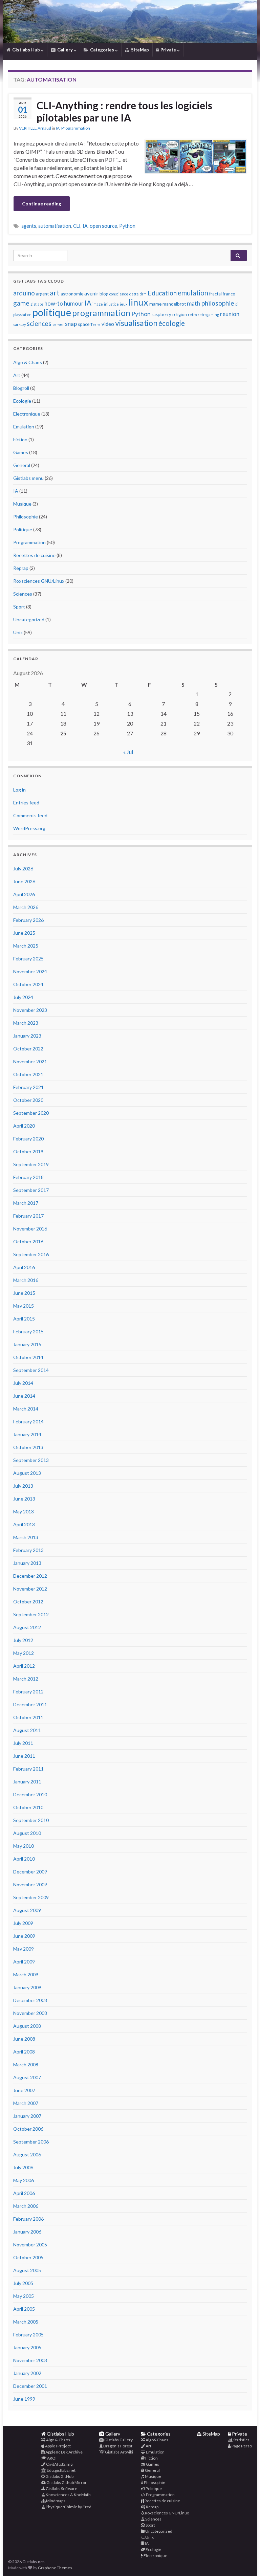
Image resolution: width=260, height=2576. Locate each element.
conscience (119, 294)
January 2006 (27, 2232)
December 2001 (30, 2386)
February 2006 (28, 2219)
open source (103, 226)
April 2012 (24, 1666)
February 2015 (28, 1331)
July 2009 (23, 1923)
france (229, 294)
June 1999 (24, 2399)
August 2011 (27, 1730)
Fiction (20, 439)
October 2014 (28, 1357)
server (58, 324)
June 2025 (24, 933)
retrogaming (208, 315)
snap (71, 324)
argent (42, 294)
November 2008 (30, 2013)
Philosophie (26, 517)
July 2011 (23, 1743)
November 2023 (30, 1010)
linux (138, 302)
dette (134, 294)
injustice (111, 304)
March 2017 (26, 1203)
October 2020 (28, 1100)
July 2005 (23, 2283)
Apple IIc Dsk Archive (64, 2452)
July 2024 (23, 997)
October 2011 (28, 1717)
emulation (193, 293)
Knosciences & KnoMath (68, 2495)
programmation (101, 313)
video (108, 324)
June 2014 (24, 1396)
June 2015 (24, 1293)
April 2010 (24, 1859)
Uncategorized (29, 619)
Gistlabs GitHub (59, 2476)
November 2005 (30, 2245)
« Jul (128, 752)
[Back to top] (245, 2561)
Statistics (241, 2440)
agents (29, 226)
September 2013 (31, 1460)
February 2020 (28, 1139)
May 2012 (24, 1653)
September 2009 (31, 1897)
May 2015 (24, 1306)
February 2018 (28, 1177)
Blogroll (21, 388)
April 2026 (24, 894)
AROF (52, 2458)
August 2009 (27, 1910)
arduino (24, 293)
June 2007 (24, 2090)
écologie (172, 323)
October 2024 (28, 984)
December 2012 (30, 1576)
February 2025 (28, 959)
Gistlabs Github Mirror (66, 2482)
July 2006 (23, 2167)
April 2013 (24, 1524)
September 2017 (31, 1190)
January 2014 (27, 1434)
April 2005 (24, 2309)
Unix (18, 632)
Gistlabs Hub (26, 50)
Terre (95, 324)
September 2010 (31, 1820)
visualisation (136, 323)
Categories (102, 50)
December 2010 (30, 1794)
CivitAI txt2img (59, 2464)
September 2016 (31, 1254)
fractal (215, 294)
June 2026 (24, 881)
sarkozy (19, 324)
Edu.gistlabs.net (61, 2470)
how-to (54, 304)
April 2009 (24, 1962)
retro (192, 315)
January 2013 (27, 1563)
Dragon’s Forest (117, 2446)
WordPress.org (29, 828)
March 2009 (26, 1974)
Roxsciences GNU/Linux (39, 581)
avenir (91, 293)
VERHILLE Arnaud (35, 128)
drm (143, 294)
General (22, 465)
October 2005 (28, 2257)
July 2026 (23, 869)
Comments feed (30, 815)
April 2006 (24, 2193)
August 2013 (27, 1473)
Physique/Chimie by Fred (68, 2507)
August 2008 (27, 2026)
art (55, 293)
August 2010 (27, 1833)
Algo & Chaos (28, 362)
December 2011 (30, 1704)
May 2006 (24, 2180)
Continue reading (42, 204)
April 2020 (24, 1126)
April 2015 (24, 1319)
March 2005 (26, 2322)
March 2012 (26, 1679)
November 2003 (30, 2360)
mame (155, 304)
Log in (19, 790)
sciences (39, 323)
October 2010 (28, 1807)
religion (180, 314)
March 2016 (26, 1280)
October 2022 (28, 1049)
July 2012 (23, 1640)
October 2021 (28, 1074)
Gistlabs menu (28, 478)
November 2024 (30, 971)
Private (168, 50)
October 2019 (28, 1151)
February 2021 (28, 1087)
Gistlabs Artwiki (119, 2452)
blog (104, 294)
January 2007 (27, 2116)
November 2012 (30, 1589)
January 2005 (27, 2347)
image (98, 304)
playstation (22, 315)
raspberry (161, 314)
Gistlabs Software (61, 2489)
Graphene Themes (55, 2568)
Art (17, 375)
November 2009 (30, 1884)
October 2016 (28, 1241)
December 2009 (30, 1872)
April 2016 (24, 1267)
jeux (124, 304)
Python (127, 226)
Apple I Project (58, 2446)
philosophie (218, 303)
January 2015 (27, 1344)
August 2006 (27, 2155)
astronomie (72, 294)
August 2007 (27, 2077)
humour (74, 304)
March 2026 (26, 907)
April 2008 (24, 2052)
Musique (22, 504)
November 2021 (30, 1061)
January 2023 (27, 1036)
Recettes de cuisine (34, 555)
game (21, 303)
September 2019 (31, 1164)
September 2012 (31, 1614)
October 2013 (28, 1447)
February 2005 (28, 2335)
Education (162, 293)
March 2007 (26, 2103)
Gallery (65, 50)
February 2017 (28, 1216)
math (194, 303)
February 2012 (28, 1692)
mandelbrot (174, 304)
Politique (23, 529)
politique (52, 312)
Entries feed (26, 803)
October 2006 (28, 2129)
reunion (230, 314)
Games (21, 452)
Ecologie (22, 401)
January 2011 (27, 1782)
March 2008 (26, 2064)
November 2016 (30, 1229)
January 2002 (27, 2373)
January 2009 (27, 1987)
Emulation (24, 427)
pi (237, 304)
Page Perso (241, 2446)
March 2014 (26, 1409)
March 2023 (26, 1023)
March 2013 (26, 1537)
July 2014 (23, 1383)
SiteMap (139, 50)
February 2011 (28, 1769)
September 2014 (31, 1370)
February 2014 (28, 1422)
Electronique (27, 414)
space (84, 324)
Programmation (76, 128)
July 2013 (23, 1486)
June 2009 (24, 1936)
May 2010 (24, 1846)
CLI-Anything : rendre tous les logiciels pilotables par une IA (124, 111)
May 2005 (24, 2296)
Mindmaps (55, 2501)
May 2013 (24, 1512)
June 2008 (24, 2039)
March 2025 (26, 946)
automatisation (55, 226)
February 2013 (28, 1550)
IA (58, 128)
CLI (77, 226)
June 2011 (24, 1756)
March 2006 (26, 2206)
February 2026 (28, 920)
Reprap (21, 568)
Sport (19, 607)
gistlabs (37, 304)
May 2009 (24, 1949)
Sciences (23, 594)
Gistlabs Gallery (118, 2440)
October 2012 (28, 1602)
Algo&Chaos (157, 2440)
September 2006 (31, 2142)
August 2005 (27, 2270)
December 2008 (30, 2000)
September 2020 (31, 1113)
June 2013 (24, 1499)
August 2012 (27, 1627)
